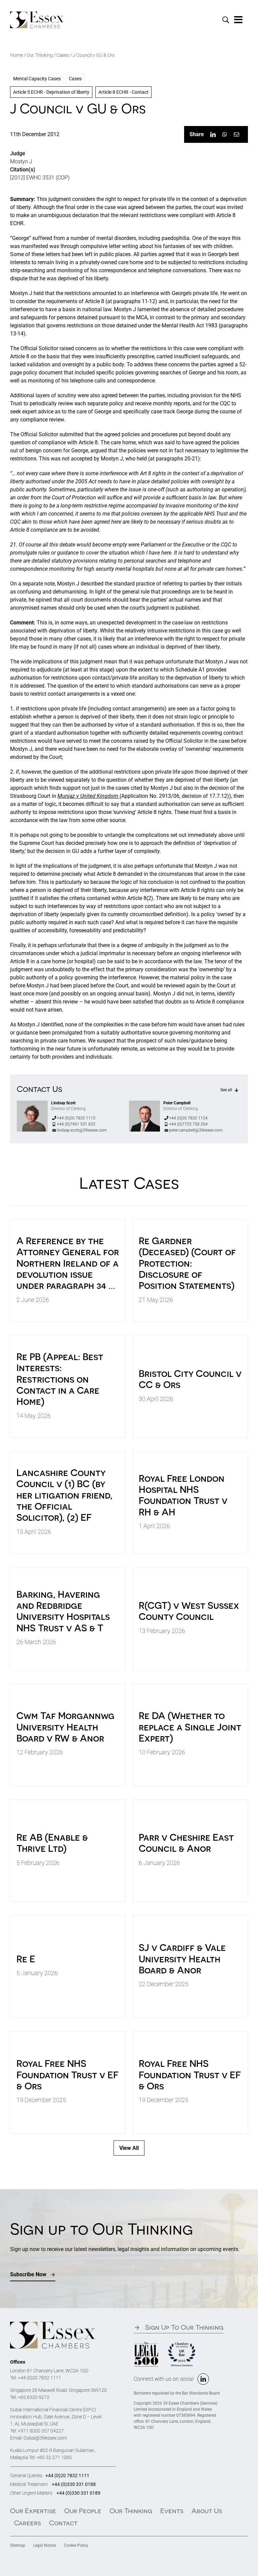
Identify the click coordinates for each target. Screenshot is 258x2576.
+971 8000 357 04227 (41, 2431)
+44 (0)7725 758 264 (188, 1124)
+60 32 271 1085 (54, 2457)
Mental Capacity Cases (37, 79)
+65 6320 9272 (34, 2397)
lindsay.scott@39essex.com (82, 1130)
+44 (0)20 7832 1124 (188, 1118)
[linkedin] (203, 2379)
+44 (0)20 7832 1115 (76, 1118)
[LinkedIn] (213, 134)
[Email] (236, 134)
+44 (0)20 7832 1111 (39, 2378)
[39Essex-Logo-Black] (37, 14)
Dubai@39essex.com (45, 2438)
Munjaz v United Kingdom (89, 796)
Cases (63, 55)
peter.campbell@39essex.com (196, 1130)
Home (16, 55)
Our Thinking (40, 55)
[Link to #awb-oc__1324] (239, 20)
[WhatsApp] (225, 134)
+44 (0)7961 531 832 (76, 1124)
